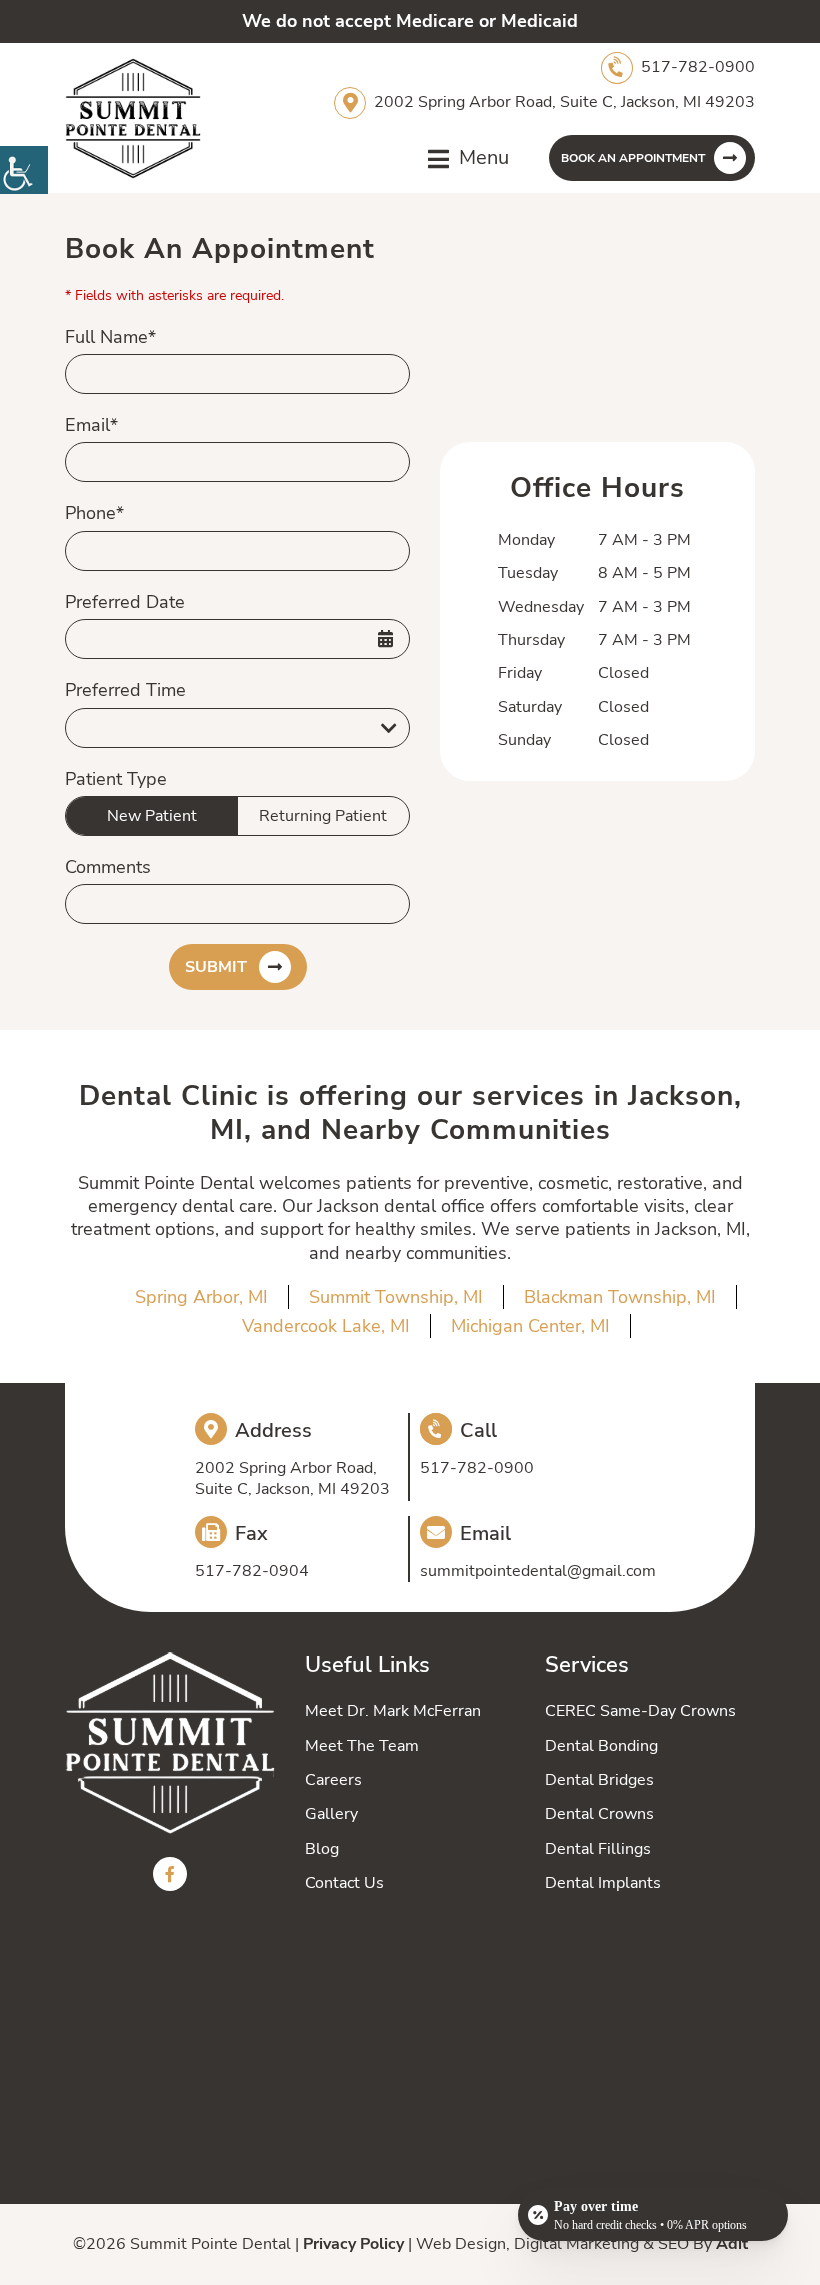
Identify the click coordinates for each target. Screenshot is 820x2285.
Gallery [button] (331, 1814)
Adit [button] (732, 2244)
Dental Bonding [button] (601, 1746)
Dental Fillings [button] (598, 1849)
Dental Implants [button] (603, 1883)
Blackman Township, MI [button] (620, 1297)
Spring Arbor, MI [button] (201, 1297)
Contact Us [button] (344, 1883)
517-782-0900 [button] (698, 67)
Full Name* (110, 337)
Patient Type (116, 779)
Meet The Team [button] (362, 1746)
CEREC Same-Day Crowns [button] (640, 1711)
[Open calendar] (385, 639)
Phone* (94, 513)
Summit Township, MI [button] (396, 1297)
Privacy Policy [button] (353, 2244)
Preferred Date (125, 602)
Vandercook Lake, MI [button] (326, 1326)
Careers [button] (333, 1780)
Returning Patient (323, 816)
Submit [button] (216, 967)
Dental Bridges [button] (599, 1780)
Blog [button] (322, 1849)
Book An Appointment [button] (633, 158)
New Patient (152, 816)
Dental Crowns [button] (599, 1814)
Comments (108, 867)
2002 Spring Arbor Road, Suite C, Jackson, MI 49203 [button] (564, 102)
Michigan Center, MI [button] (530, 1326)
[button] (24, 170)
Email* (91, 425)
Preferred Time (125, 690)
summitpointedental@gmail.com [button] (538, 1571)
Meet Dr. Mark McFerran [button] (393, 1711)
